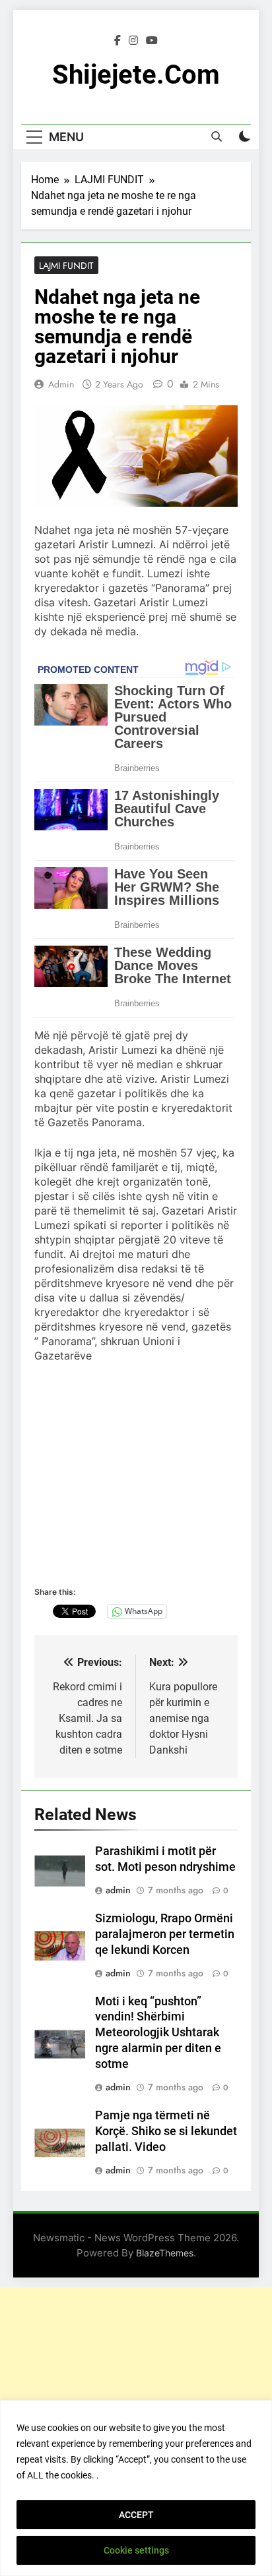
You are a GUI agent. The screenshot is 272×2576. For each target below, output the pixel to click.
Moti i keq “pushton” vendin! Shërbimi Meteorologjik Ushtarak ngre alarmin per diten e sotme (158, 2033)
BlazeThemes (165, 2253)
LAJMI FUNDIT (66, 266)
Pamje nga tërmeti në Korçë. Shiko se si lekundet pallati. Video (166, 2131)
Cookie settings (136, 2550)
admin (61, 384)
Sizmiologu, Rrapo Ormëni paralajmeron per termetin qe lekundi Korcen (165, 1934)
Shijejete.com (136, 75)
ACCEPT (136, 2515)
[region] (136, 2488)
